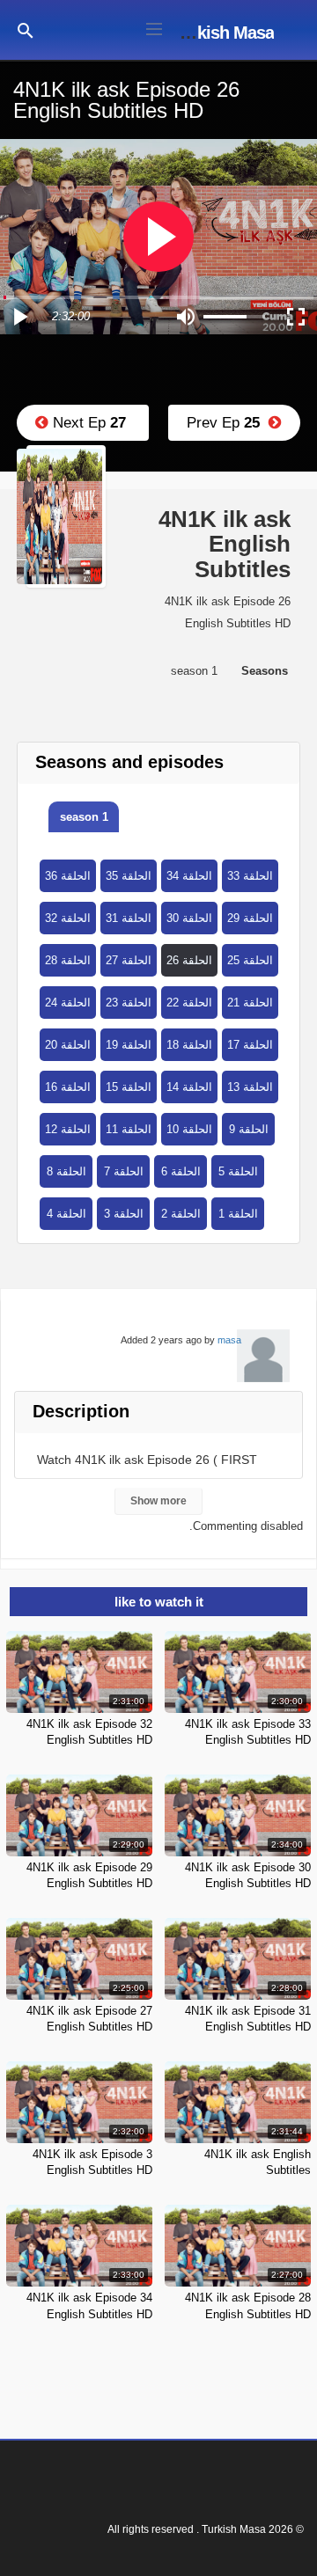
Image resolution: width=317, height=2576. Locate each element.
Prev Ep (228, 423)
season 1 (84, 817)
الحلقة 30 (189, 918)
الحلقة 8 (66, 1171)
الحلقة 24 (68, 1003)
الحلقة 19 (129, 1045)
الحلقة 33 (250, 876)
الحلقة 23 (129, 1003)
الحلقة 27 (129, 960)
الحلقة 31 (129, 918)
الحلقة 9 (249, 1129)
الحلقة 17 (250, 1045)
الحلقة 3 (124, 1214)
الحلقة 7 (124, 1171)
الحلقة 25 (250, 960)
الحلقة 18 (189, 1045)
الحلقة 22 (189, 1003)
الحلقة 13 (250, 1087)
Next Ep (87, 423)
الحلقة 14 (189, 1087)
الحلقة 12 (68, 1129)
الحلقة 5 (238, 1171)
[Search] (26, 29)
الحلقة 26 (189, 960)
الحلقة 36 (68, 876)
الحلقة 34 (189, 876)
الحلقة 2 (181, 1214)
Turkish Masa (223, 33)
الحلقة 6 (181, 1171)
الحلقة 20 (68, 1045)
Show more (158, 1501)
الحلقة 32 (68, 918)
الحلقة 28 (68, 960)
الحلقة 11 (129, 1129)
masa (229, 1340)
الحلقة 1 (238, 1214)
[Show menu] (154, 27)
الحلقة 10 (189, 1129)
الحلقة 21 (250, 1003)
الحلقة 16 (68, 1087)
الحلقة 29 (250, 918)
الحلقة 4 (66, 1214)
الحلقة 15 (129, 1087)
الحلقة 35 (129, 876)
